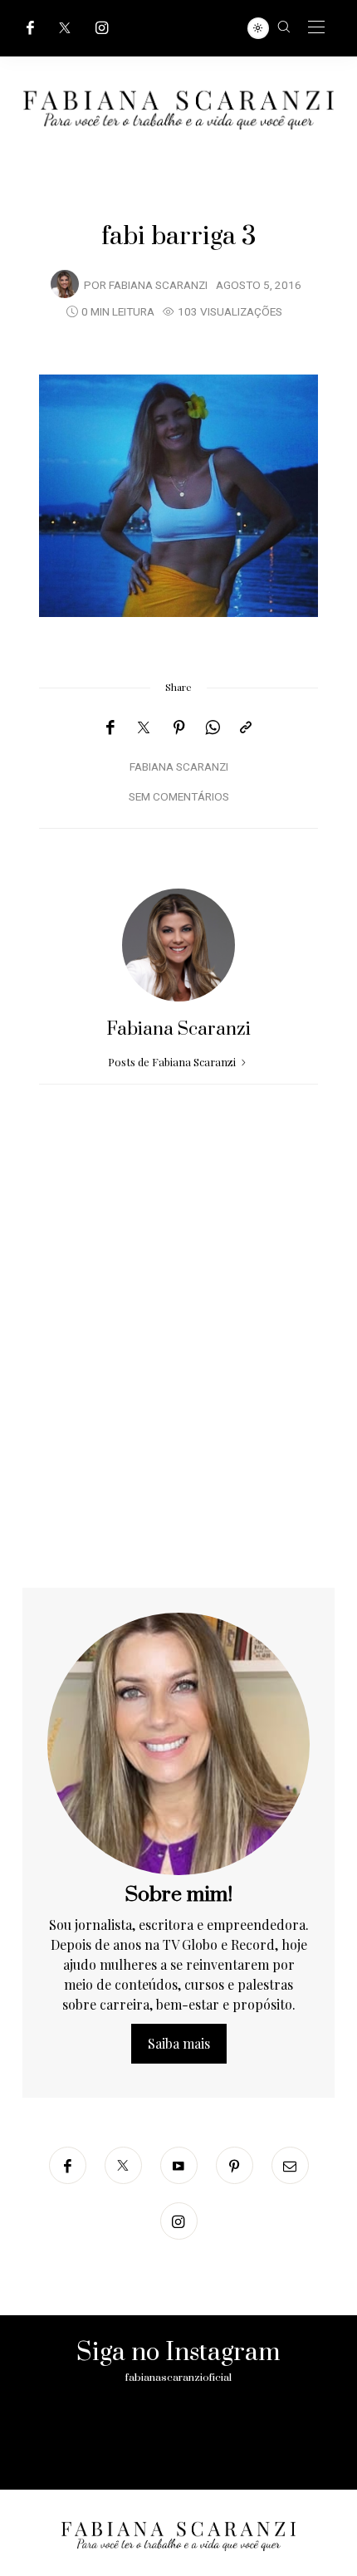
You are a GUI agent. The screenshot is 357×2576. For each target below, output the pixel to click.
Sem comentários (179, 797)
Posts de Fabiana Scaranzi (173, 1062)
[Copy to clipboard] (246, 727)
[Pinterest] (179, 727)
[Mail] (290, 2165)
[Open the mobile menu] (316, 28)
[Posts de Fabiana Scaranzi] (65, 284)
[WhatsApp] (213, 727)
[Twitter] (65, 28)
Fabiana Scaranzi (158, 286)
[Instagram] (102, 28)
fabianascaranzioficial (178, 2378)
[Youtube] (179, 2165)
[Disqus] (178, 1375)
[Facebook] (30, 28)
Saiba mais (179, 2043)
